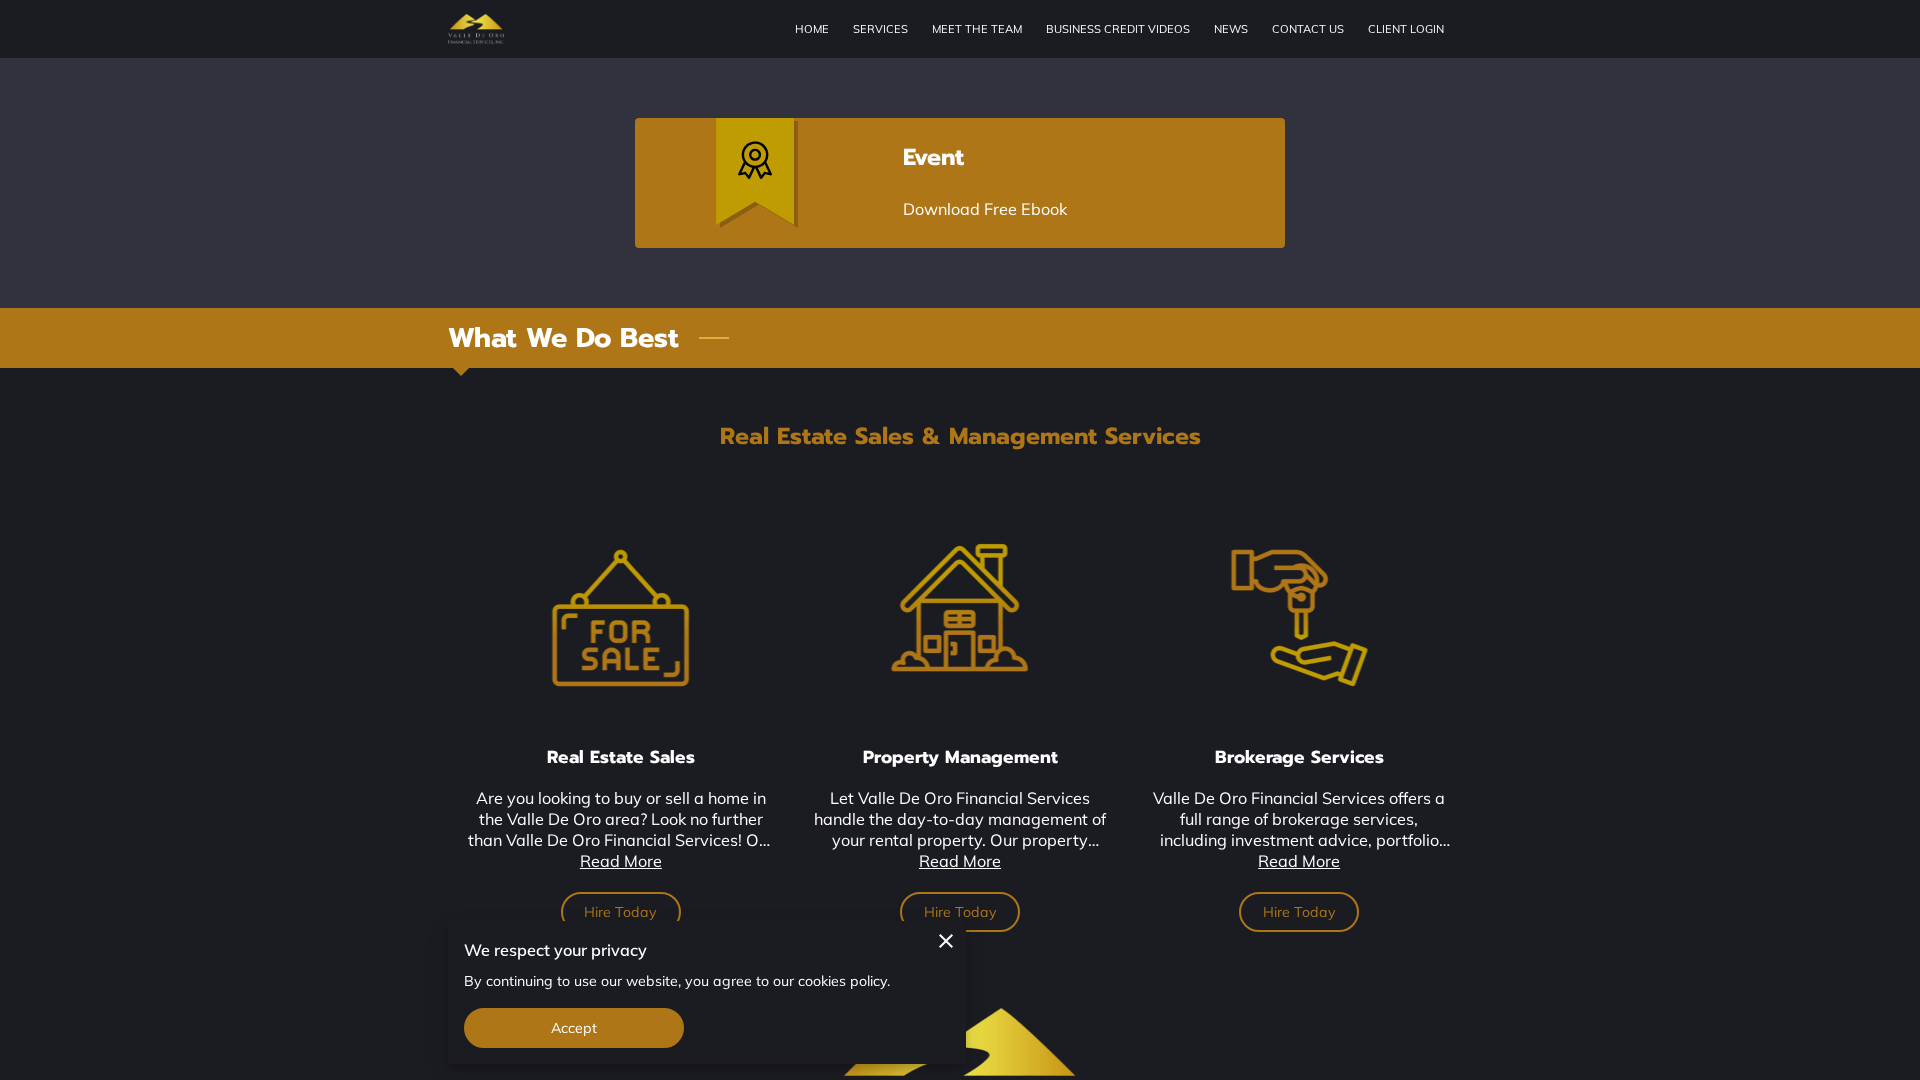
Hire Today (620, 912)
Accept (574, 1028)
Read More (621, 861)
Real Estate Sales (621, 757)
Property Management (960, 757)
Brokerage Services (1299, 757)
